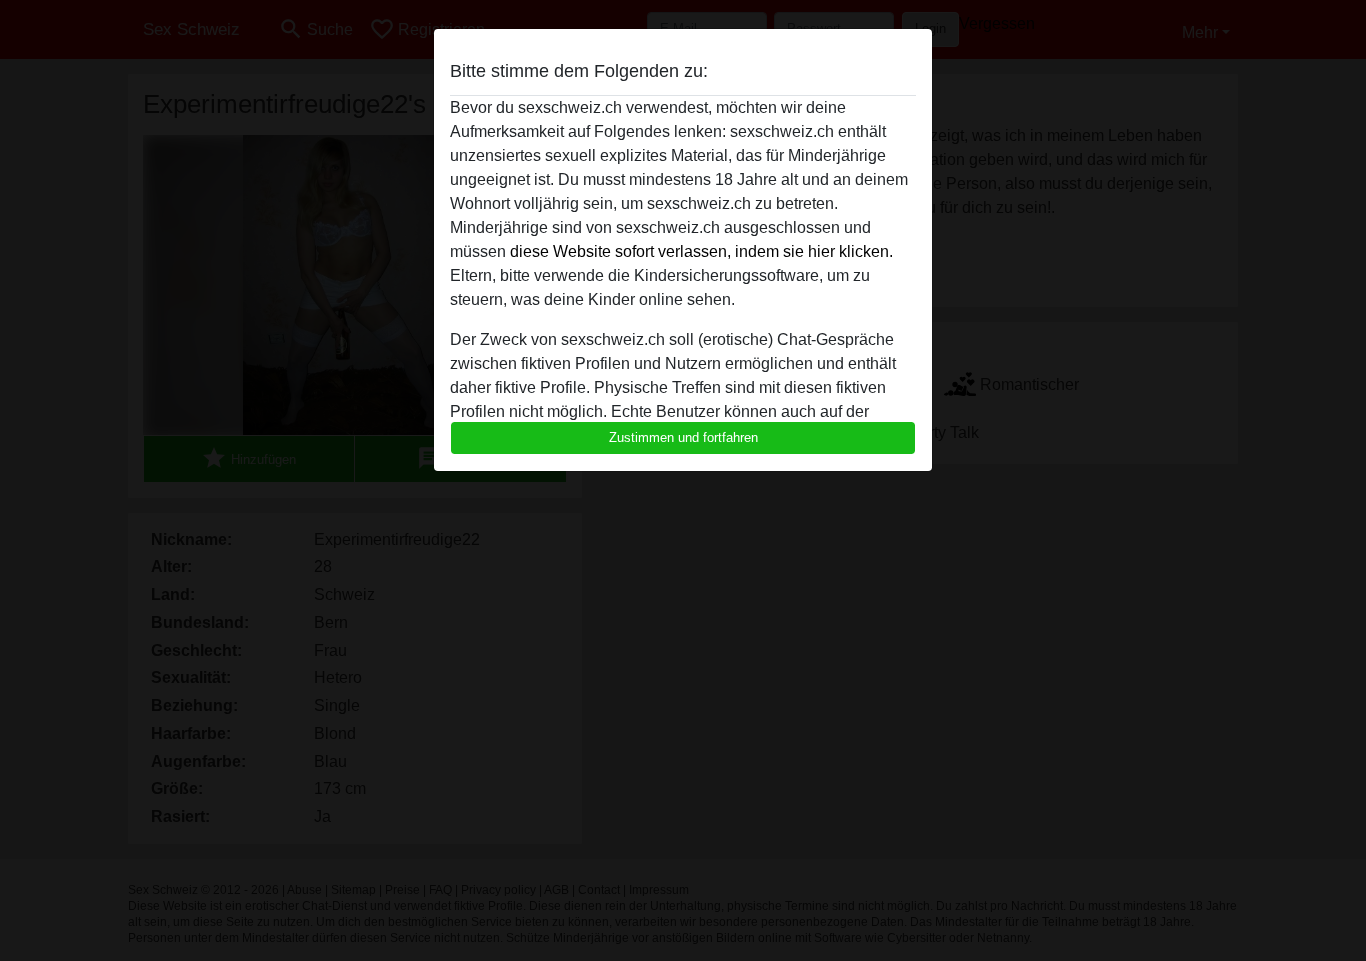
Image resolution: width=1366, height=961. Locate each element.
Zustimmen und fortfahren (683, 437)
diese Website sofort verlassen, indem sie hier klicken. (701, 251)
